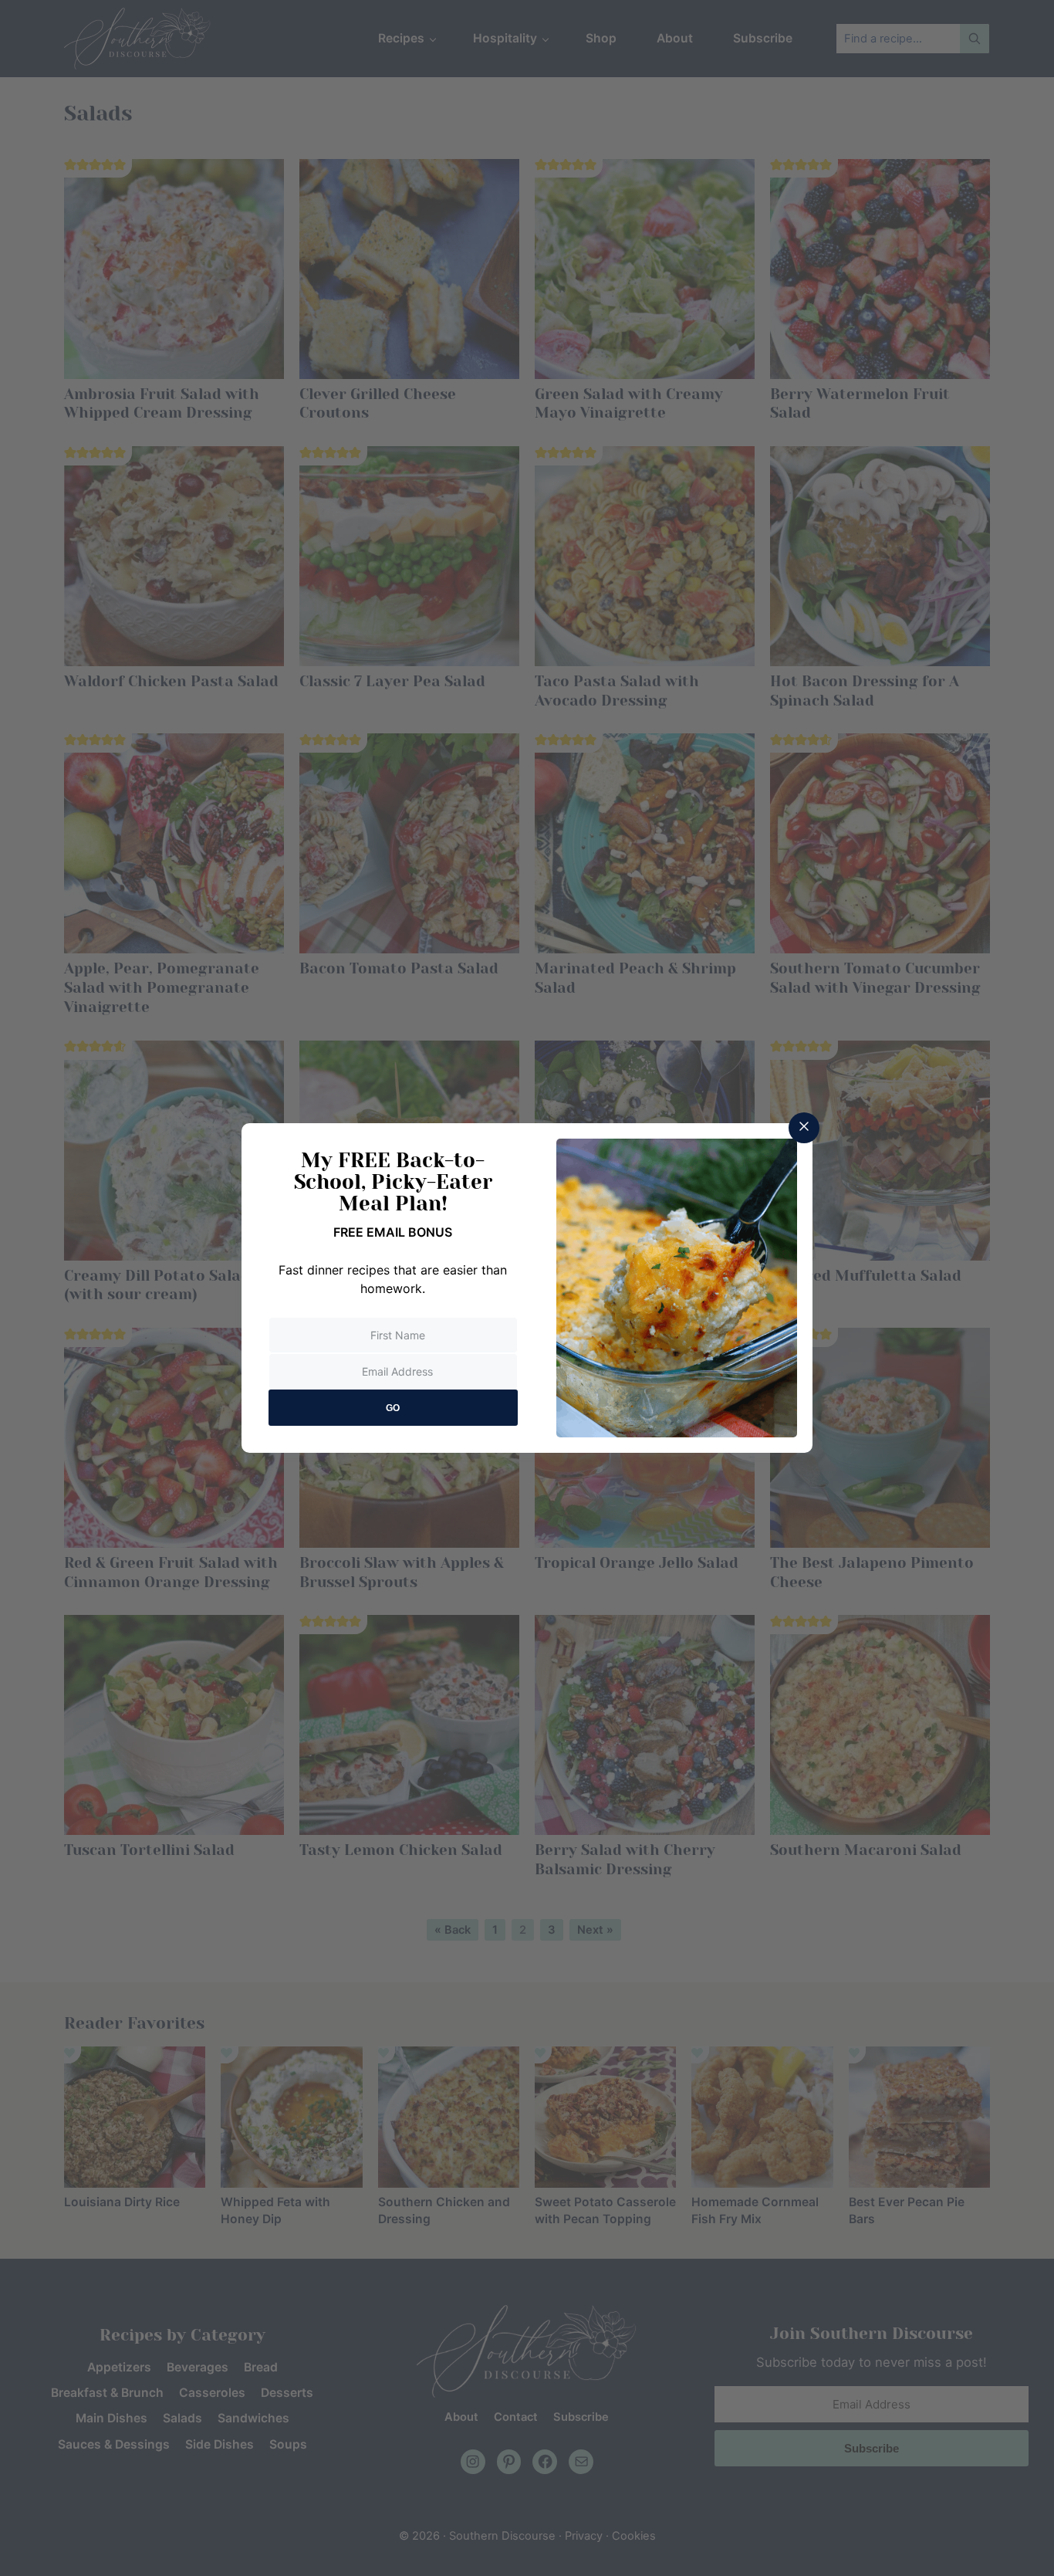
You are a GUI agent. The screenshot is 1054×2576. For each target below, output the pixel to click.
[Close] (804, 1128)
